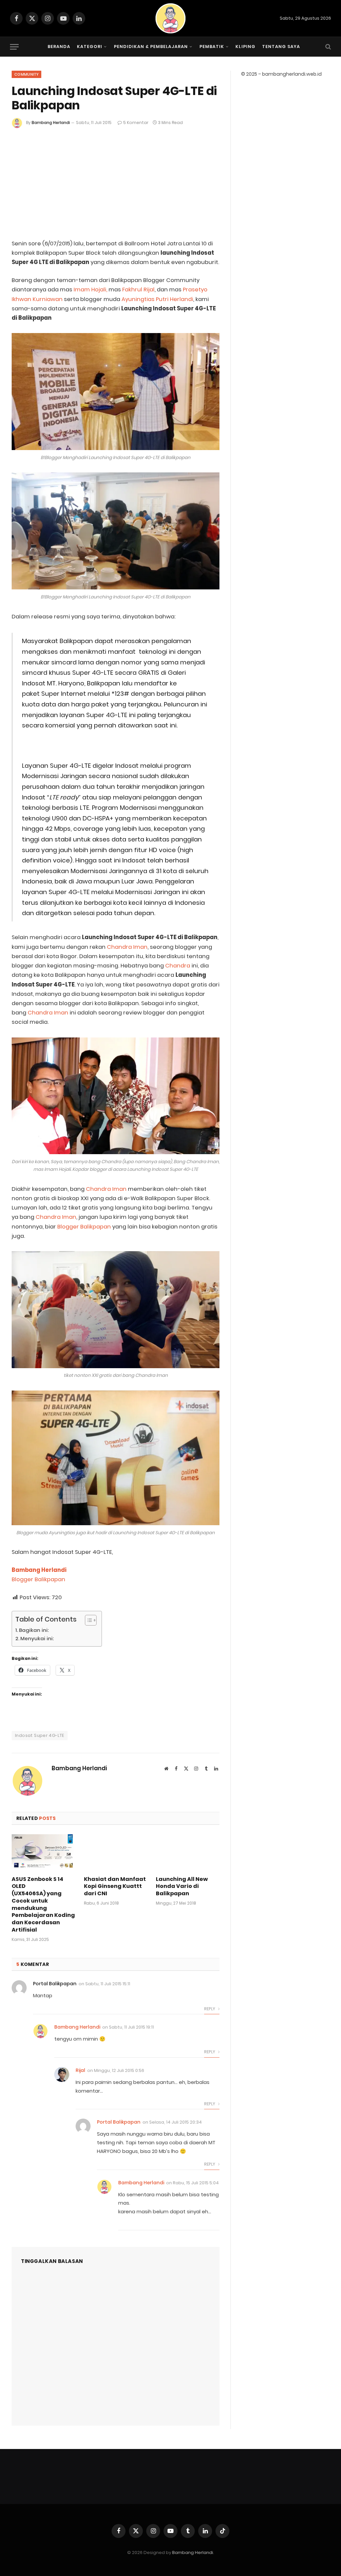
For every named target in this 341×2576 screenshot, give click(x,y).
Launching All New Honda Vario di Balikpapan (182, 1886)
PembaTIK (212, 47)
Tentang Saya (281, 47)
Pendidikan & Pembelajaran (151, 47)
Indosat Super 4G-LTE (40, 1735)
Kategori (90, 47)
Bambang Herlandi (51, 123)
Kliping (245, 47)
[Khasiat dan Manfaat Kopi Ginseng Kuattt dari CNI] (116, 1852)
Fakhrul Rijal (138, 290)
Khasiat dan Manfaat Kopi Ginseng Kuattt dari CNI (115, 1886)
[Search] (328, 47)
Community (26, 74)
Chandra (178, 966)
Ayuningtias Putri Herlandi (157, 299)
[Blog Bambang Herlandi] (170, 18)
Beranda (59, 47)
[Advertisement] (116, 178)
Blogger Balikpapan (84, 1227)
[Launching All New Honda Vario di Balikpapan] (188, 1852)
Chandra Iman (127, 947)
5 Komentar (136, 123)
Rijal (80, 2070)
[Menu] (14, 47)
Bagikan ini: (34, 1630)
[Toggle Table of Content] (87, 1620)
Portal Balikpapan (55, 1984)
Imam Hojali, (91, 290)
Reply (210, 2009)
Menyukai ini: (37, 1638)
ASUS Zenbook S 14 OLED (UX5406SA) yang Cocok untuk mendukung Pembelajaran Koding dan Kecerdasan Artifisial (43, 1905)
